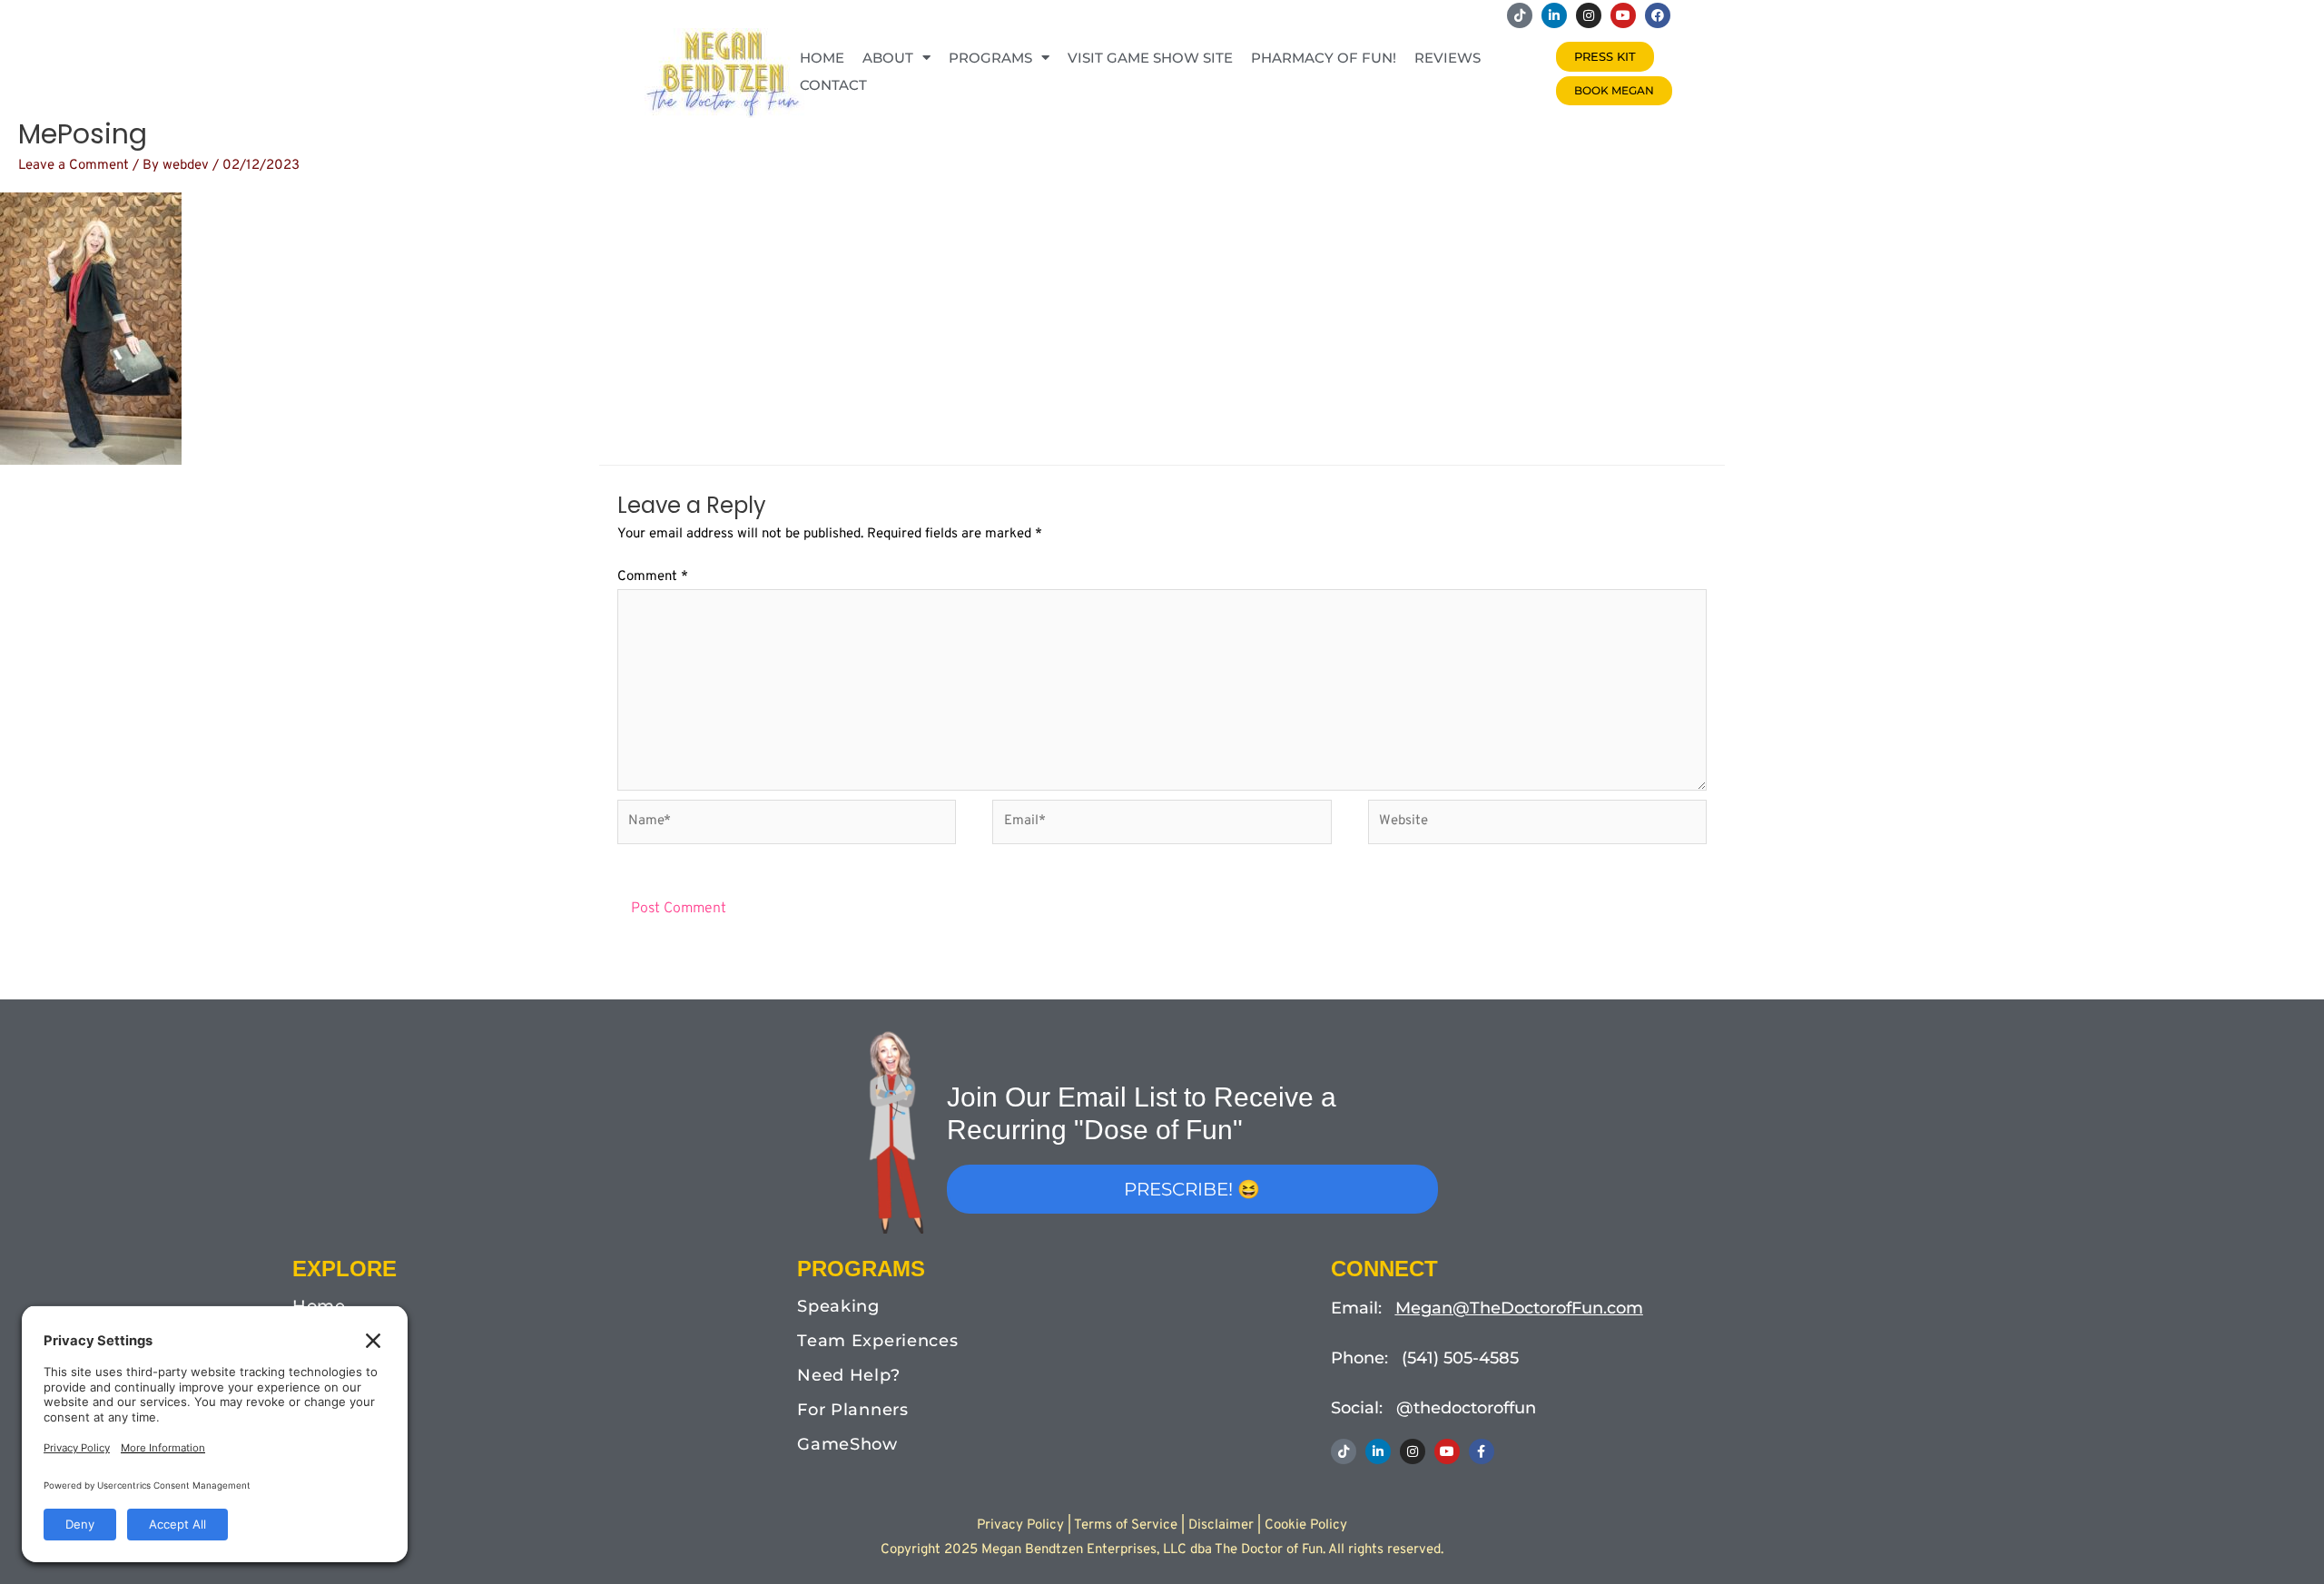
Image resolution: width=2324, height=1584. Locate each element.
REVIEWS (1448, 58)
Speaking (838, 1306)
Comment (653, 577)
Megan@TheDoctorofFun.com (1519, 1308)
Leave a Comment (74, 166)
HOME (822, 58)
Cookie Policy (1306, 1525)
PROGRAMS (990, 58)
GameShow (847, 1444)
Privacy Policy (1020, 1525)
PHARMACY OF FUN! (1324, 58)
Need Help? (848, 1375)
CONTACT (833, 85)
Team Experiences (877, 1341)
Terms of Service (1126, 1525)
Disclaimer (1221, 1525)
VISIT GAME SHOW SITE (1150, 58)
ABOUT (888, 58)
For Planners (852, 1410)
